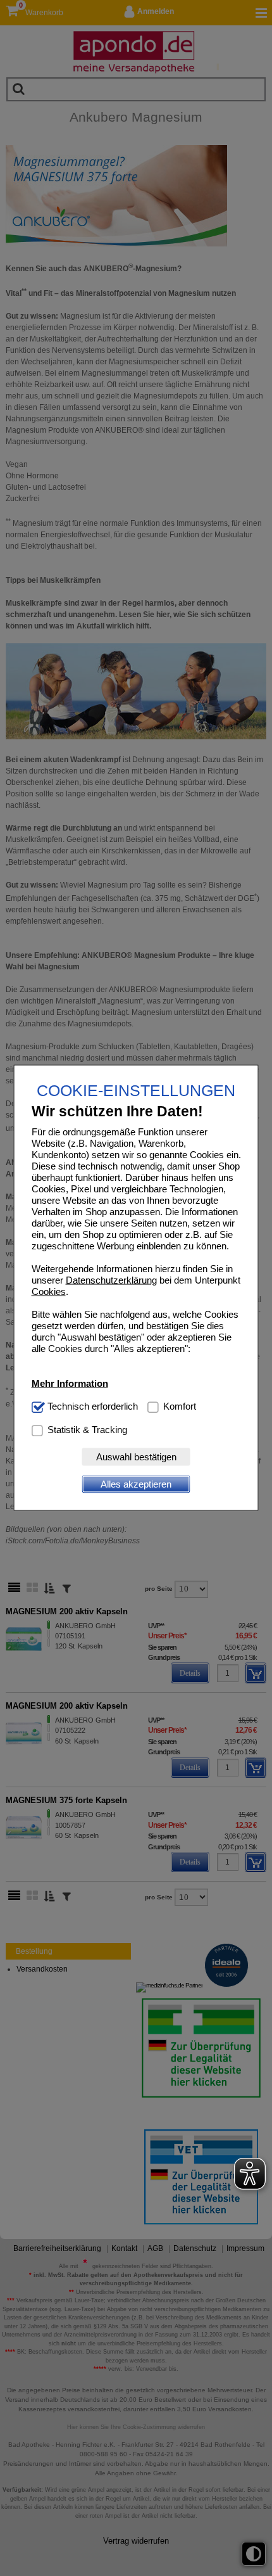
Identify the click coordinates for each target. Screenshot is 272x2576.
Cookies (49, 1291)
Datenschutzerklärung (111, 1279)
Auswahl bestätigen (136, 1457)
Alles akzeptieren (136, 1484)
